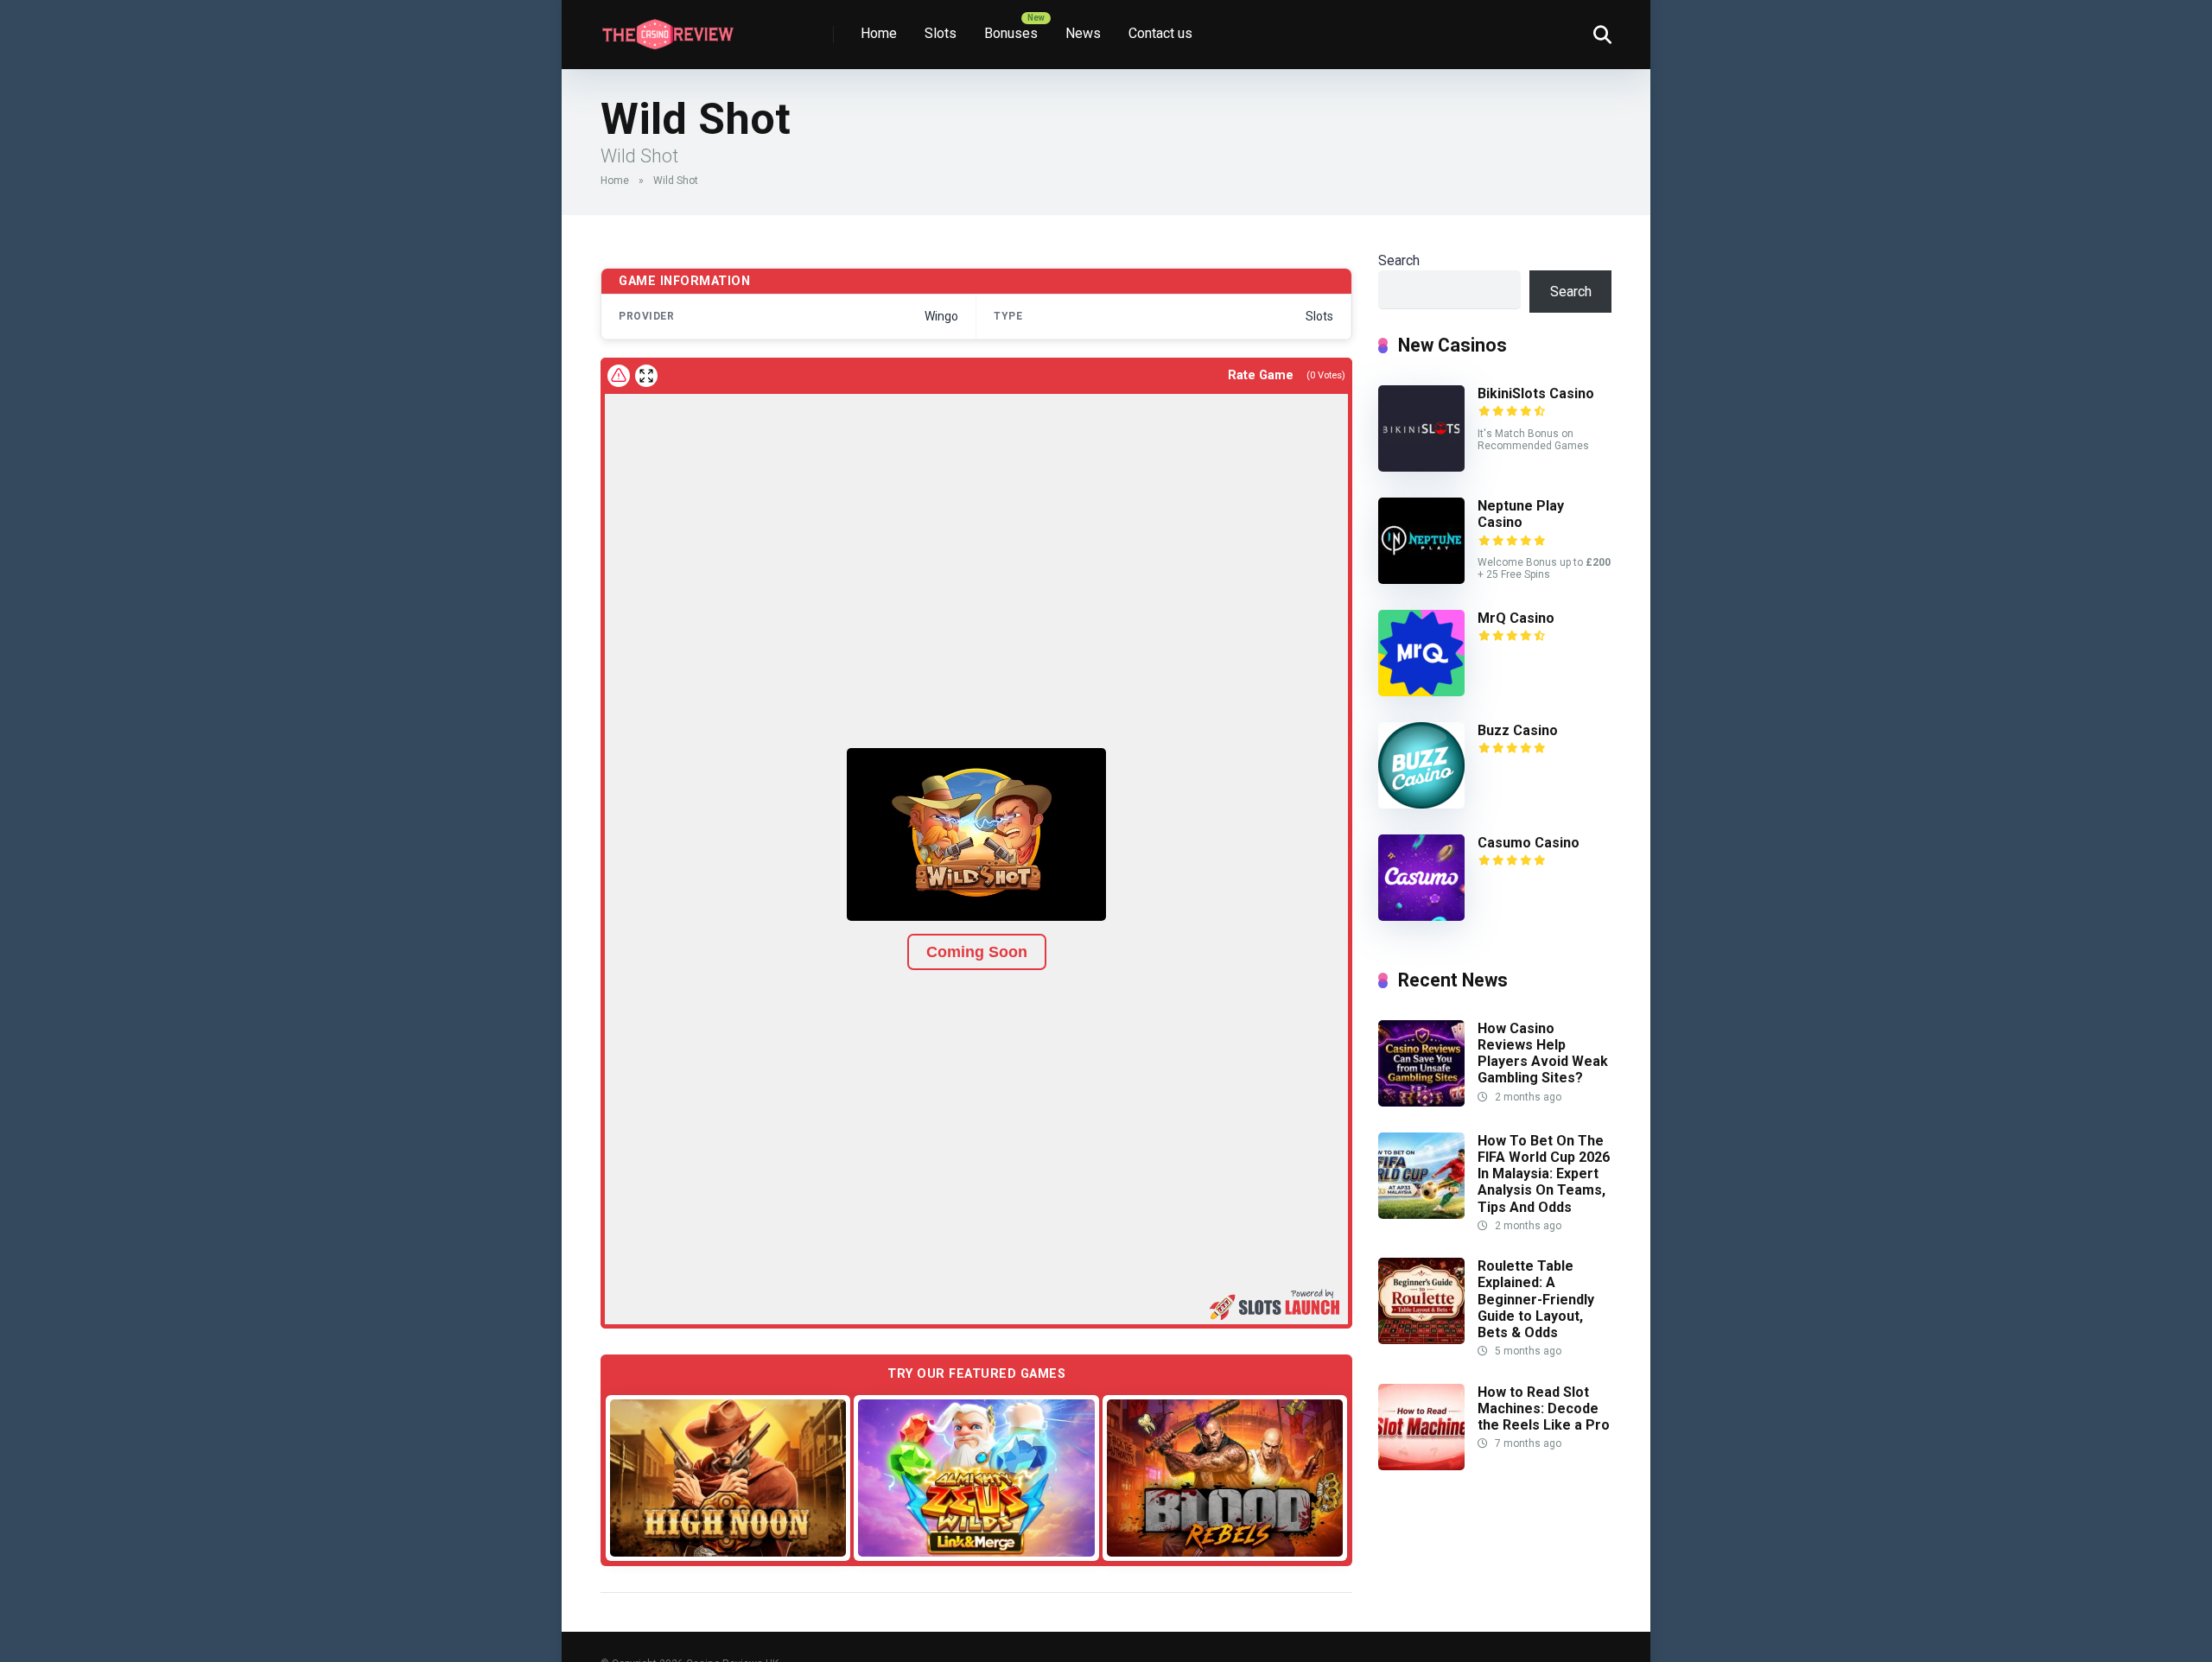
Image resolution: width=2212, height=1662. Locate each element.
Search (1399, 260)
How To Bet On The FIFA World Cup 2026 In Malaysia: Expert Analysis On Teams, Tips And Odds (1544, 1174)
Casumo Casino (1529, 843)
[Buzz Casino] (1421, 804)
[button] (976, 834)
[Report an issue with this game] (619, 376)
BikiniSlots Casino (1536, 393)
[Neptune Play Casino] (1421, 579)
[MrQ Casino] (1421, 691)
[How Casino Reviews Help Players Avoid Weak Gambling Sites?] (1421, 1102)
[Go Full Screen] (646, 376)
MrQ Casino (1516, 618)
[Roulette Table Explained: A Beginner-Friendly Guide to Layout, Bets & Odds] (1421, 1339)
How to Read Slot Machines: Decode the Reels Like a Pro (1544, 1408)
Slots (941, 33)
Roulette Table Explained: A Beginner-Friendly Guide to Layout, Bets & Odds (1536, 1299)
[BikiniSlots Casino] (1421, 467)
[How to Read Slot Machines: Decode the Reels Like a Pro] (1421, 1465)
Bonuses (1011, 33)
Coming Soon (977, 952)
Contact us (1160, 33)
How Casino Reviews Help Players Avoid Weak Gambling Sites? (1543, 1053)
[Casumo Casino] (1421, 916)
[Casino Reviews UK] (667, 28)
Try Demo (728, 1477)
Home (879, 33)
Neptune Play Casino (1521, 514)
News (1083, 33)
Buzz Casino (1518, 730)
